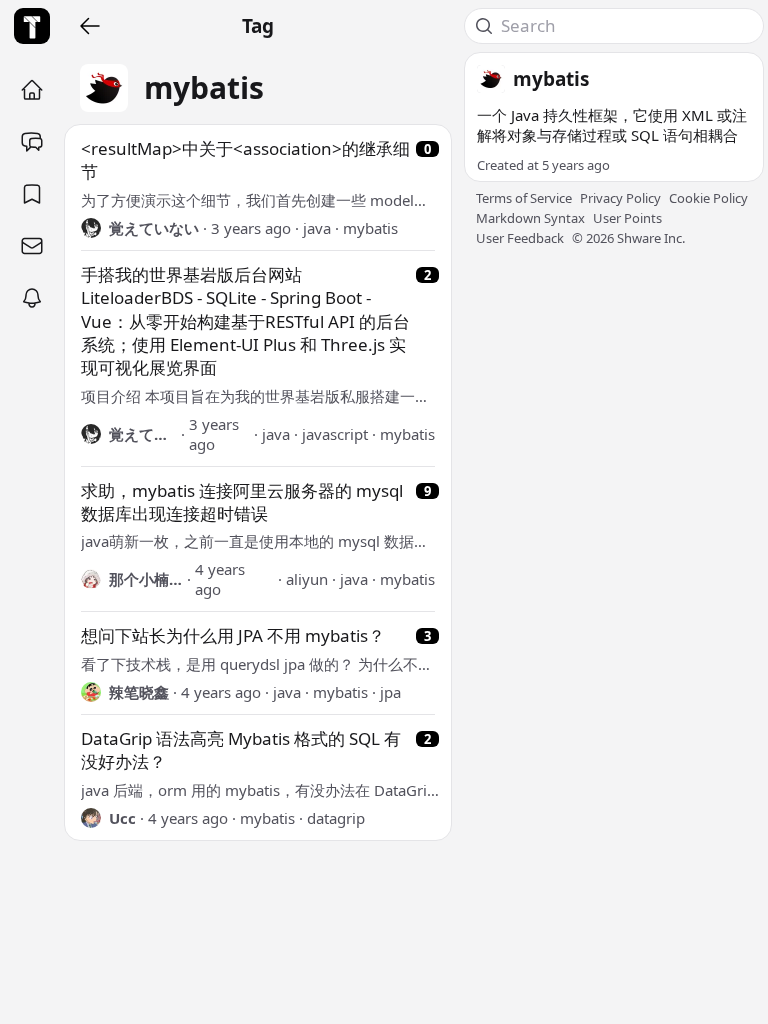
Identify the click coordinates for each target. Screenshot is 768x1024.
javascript (335, 434)
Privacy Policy (620, 198)
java (317, 228)
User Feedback (520, 238)
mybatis (370, 228)
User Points (627, 218)
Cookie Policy (708, 198)
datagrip (336, 818)
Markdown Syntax (530, 218)
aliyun (307, 579)
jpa (390, 692)
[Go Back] (90, 26)
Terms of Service (524, 198)
